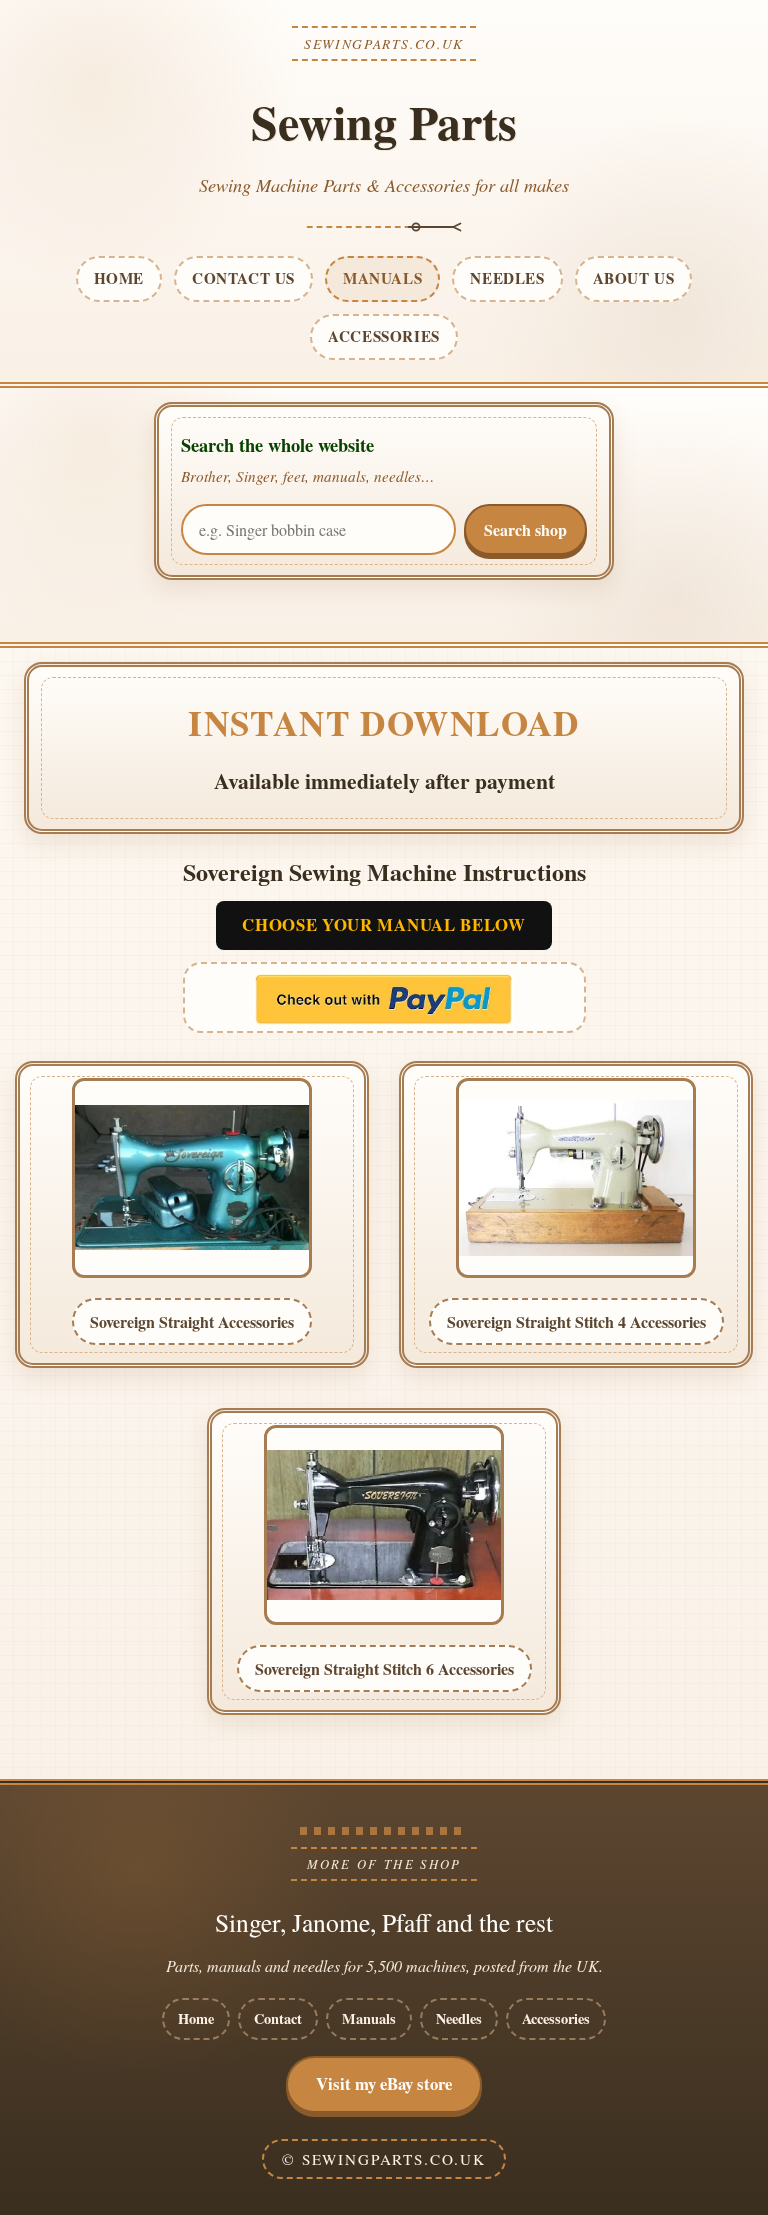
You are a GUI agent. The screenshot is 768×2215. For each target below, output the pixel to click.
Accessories (556, 2018)
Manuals (369, 2018)
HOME (119, 278)
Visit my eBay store (384, 2083)
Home (196, 2018)
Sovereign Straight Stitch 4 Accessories (576, 1321)
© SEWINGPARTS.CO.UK (384, 2159)
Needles (459, 2018)
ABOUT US (634, 278)
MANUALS (382, 278)
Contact (278, 2018)
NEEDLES (507, 278)
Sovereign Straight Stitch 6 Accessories (384, 1668)
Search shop (525, 529)
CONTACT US (243, 278)
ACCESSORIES (384, 336)
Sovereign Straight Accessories (192, 1321)
